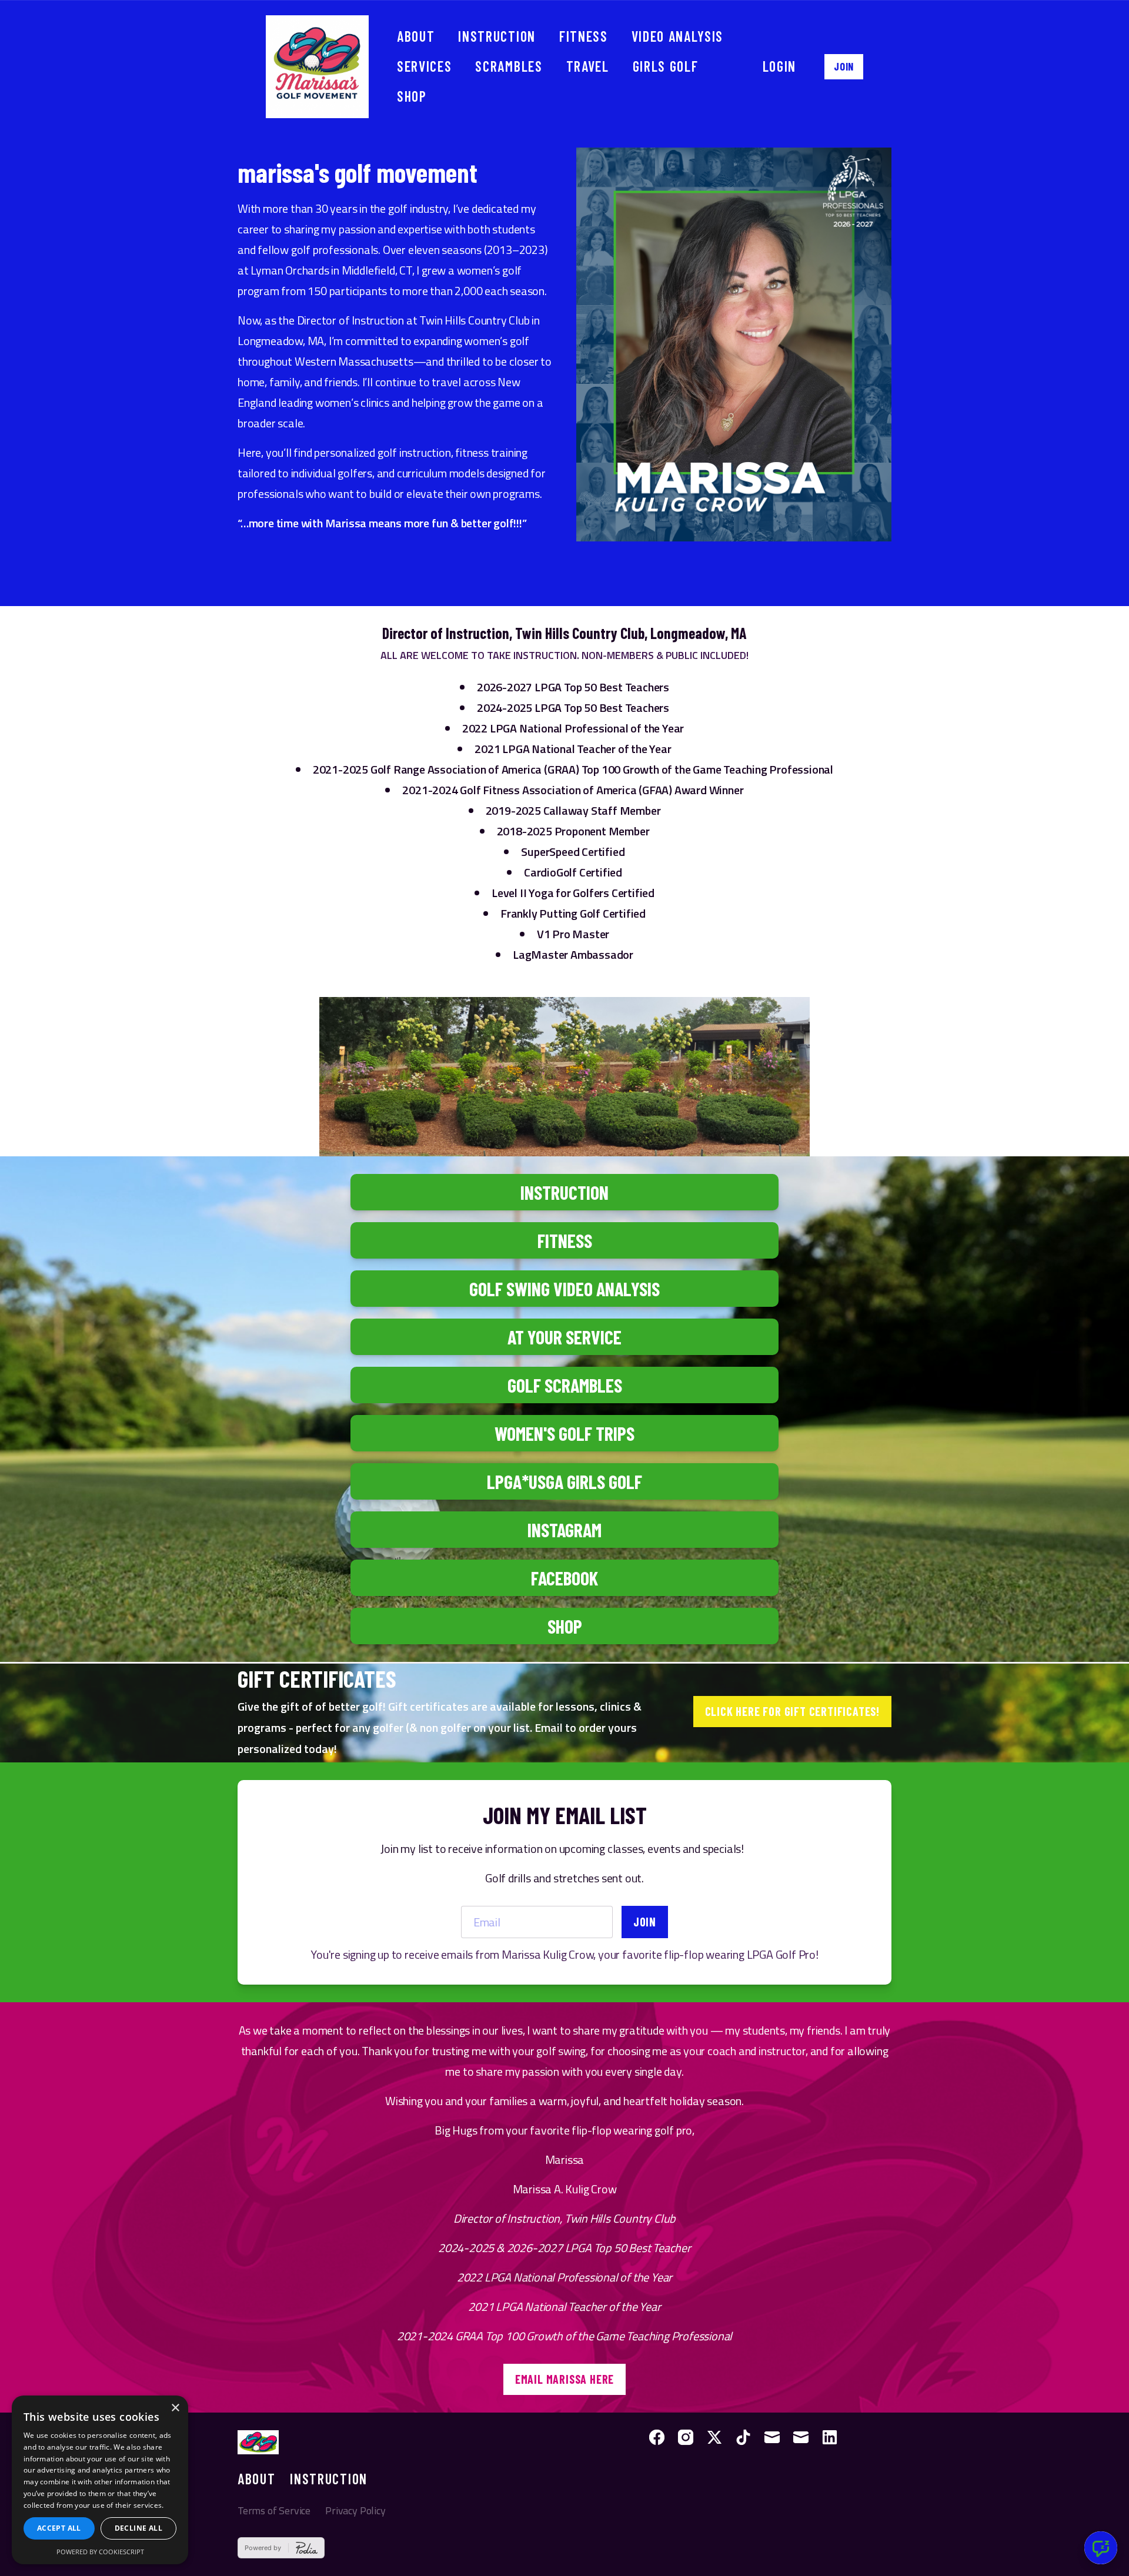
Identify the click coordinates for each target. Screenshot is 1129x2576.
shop (412, 96)
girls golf (666, 66)
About (416, 36)
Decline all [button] (138, 2528)
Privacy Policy (355, 2510)
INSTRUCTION (328, 2479)
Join (844, 66)
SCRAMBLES (509, 66)
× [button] (175, 2408)
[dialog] (100, 2480)
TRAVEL (588, 66)
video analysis (678, 36)
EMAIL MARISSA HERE (564, 2379)
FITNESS (584, 36)
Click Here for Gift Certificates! (792, 1711)
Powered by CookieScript (100, 2552)
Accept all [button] (59, 2528)
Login (779, 66)
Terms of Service (274, 2510)
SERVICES (424, 66)
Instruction (497, 36)
